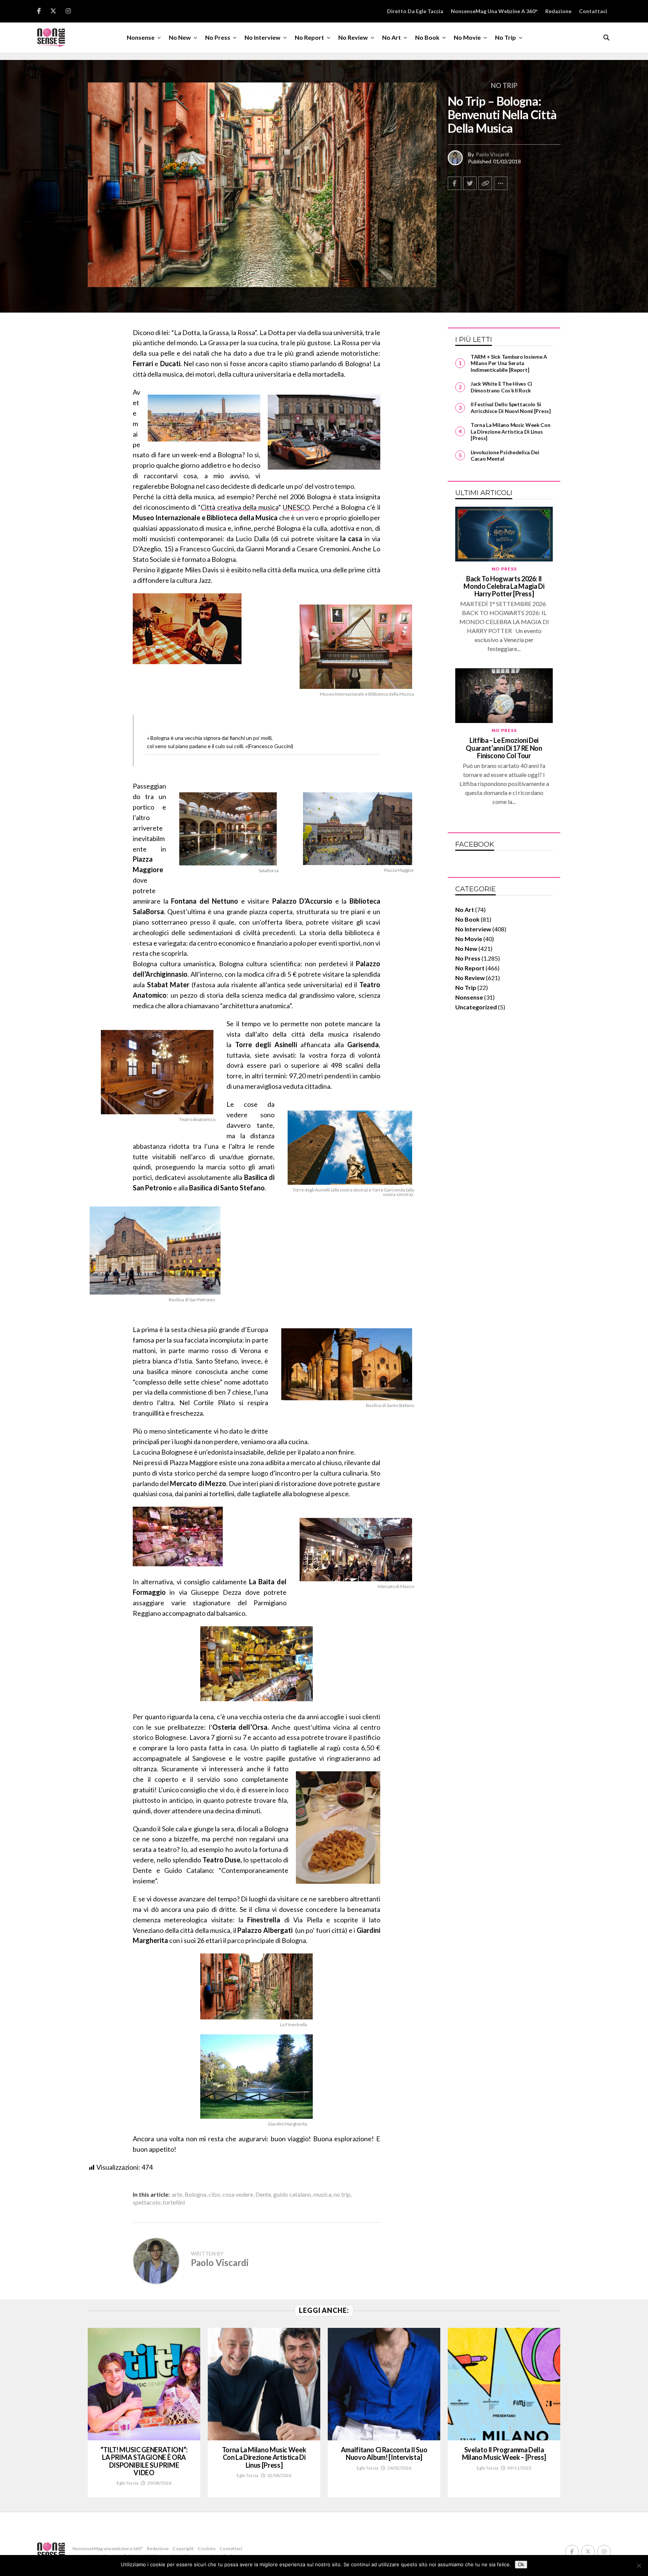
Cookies (207, 2548)
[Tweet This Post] (470, 183)
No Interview (262, 37)
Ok (521, 2565)
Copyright (183, 2548)
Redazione (558, 11)
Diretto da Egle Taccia (415, 11)
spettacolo (147, 2202)
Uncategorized (476, 1007)
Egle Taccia (127, 2483)
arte (177, 2194)
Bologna (195, 2194)
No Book (427, 37)
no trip (342, 2194)
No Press (218, 37)
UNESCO (296, 507)
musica (322, 2194)
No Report (309, 37)
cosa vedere (238, 2194)
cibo (214, 2194)
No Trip (505, 37)
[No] (639, 2566)
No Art (391, 37)
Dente (263, 2194)
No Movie (467, 37)
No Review (353, 37)
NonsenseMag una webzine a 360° (494, 11)
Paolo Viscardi (492, 154)
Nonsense (141, 37)
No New (180, 37)
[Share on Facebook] (454, 183)
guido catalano (292, 2194)
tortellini (174, 2202)
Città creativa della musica (239, 507)
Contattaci (593, 11)
